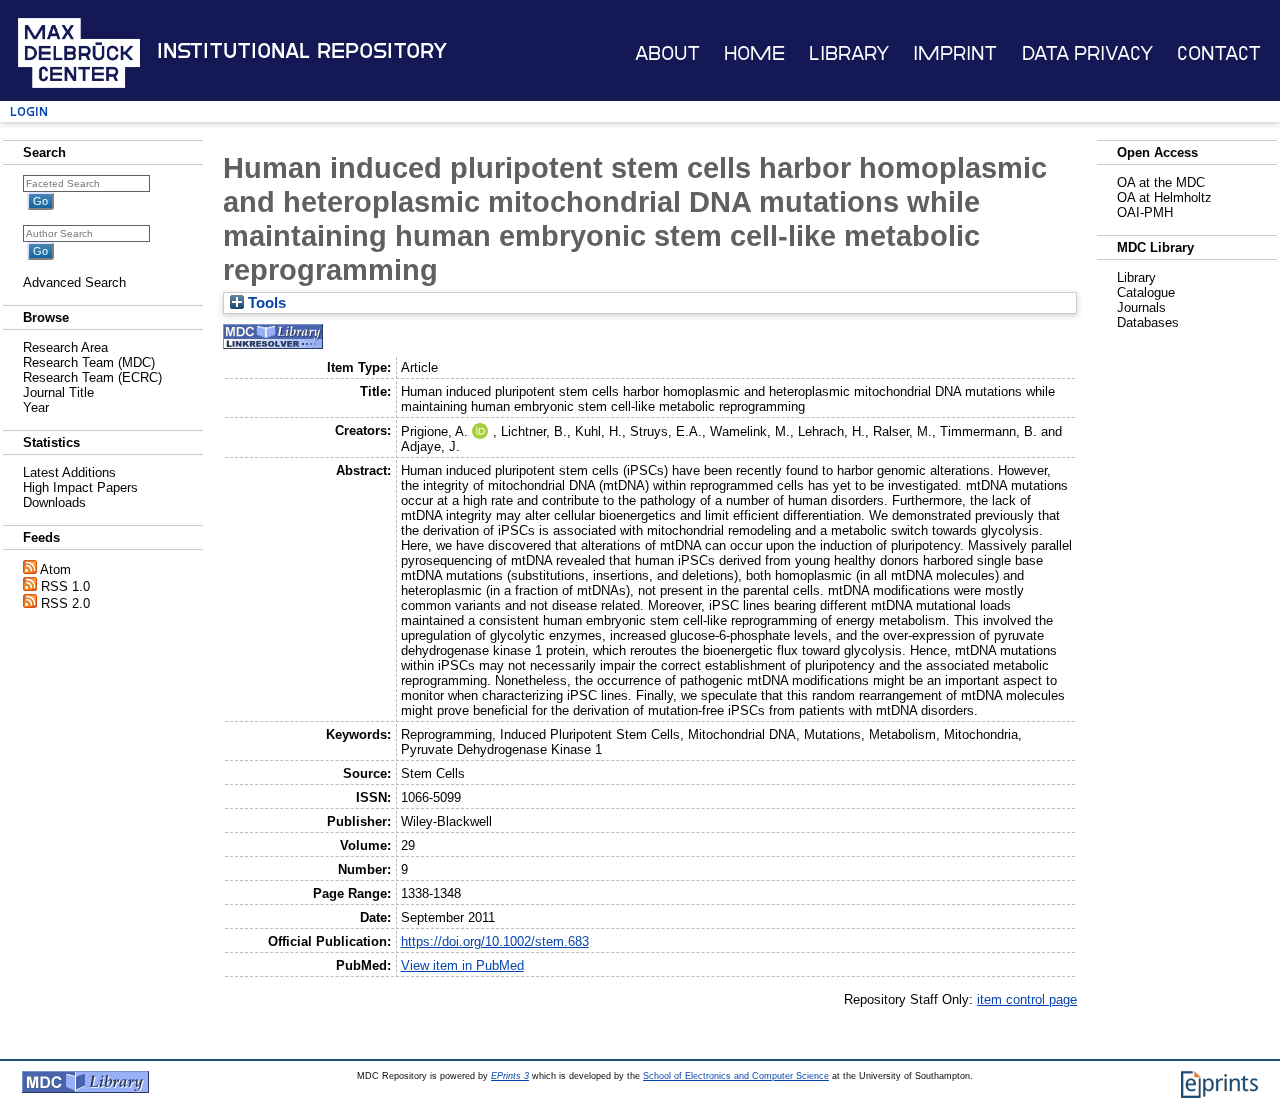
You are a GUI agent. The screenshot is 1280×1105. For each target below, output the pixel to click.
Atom (55, 569)
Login (29, 111)
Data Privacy (1087, 53)
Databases (1148, 322)
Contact (1219, 53)
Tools (265, 303)
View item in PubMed (462, 965)
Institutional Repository (302, 51)
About (667, 53)
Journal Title (58, 392)
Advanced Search (74, 282)
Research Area (65, 347)
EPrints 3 (510, 1076)
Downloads (54, 502)
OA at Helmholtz (1164, 197)
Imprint (955, 53)
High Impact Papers (80, 487)
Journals (1141, 307)
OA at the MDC (1161, 182)
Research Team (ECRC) (92, 377)
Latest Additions (69, 472)
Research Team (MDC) (89, 362)
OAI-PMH (1145, 212)
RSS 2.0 (65, 603)
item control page (1027, 999)
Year (36, 407)
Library (849, 53)
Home (754, 53)
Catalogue (1146, 292)
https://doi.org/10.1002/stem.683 (495, 941)
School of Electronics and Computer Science (736, 1076)
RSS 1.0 (65, 586)
